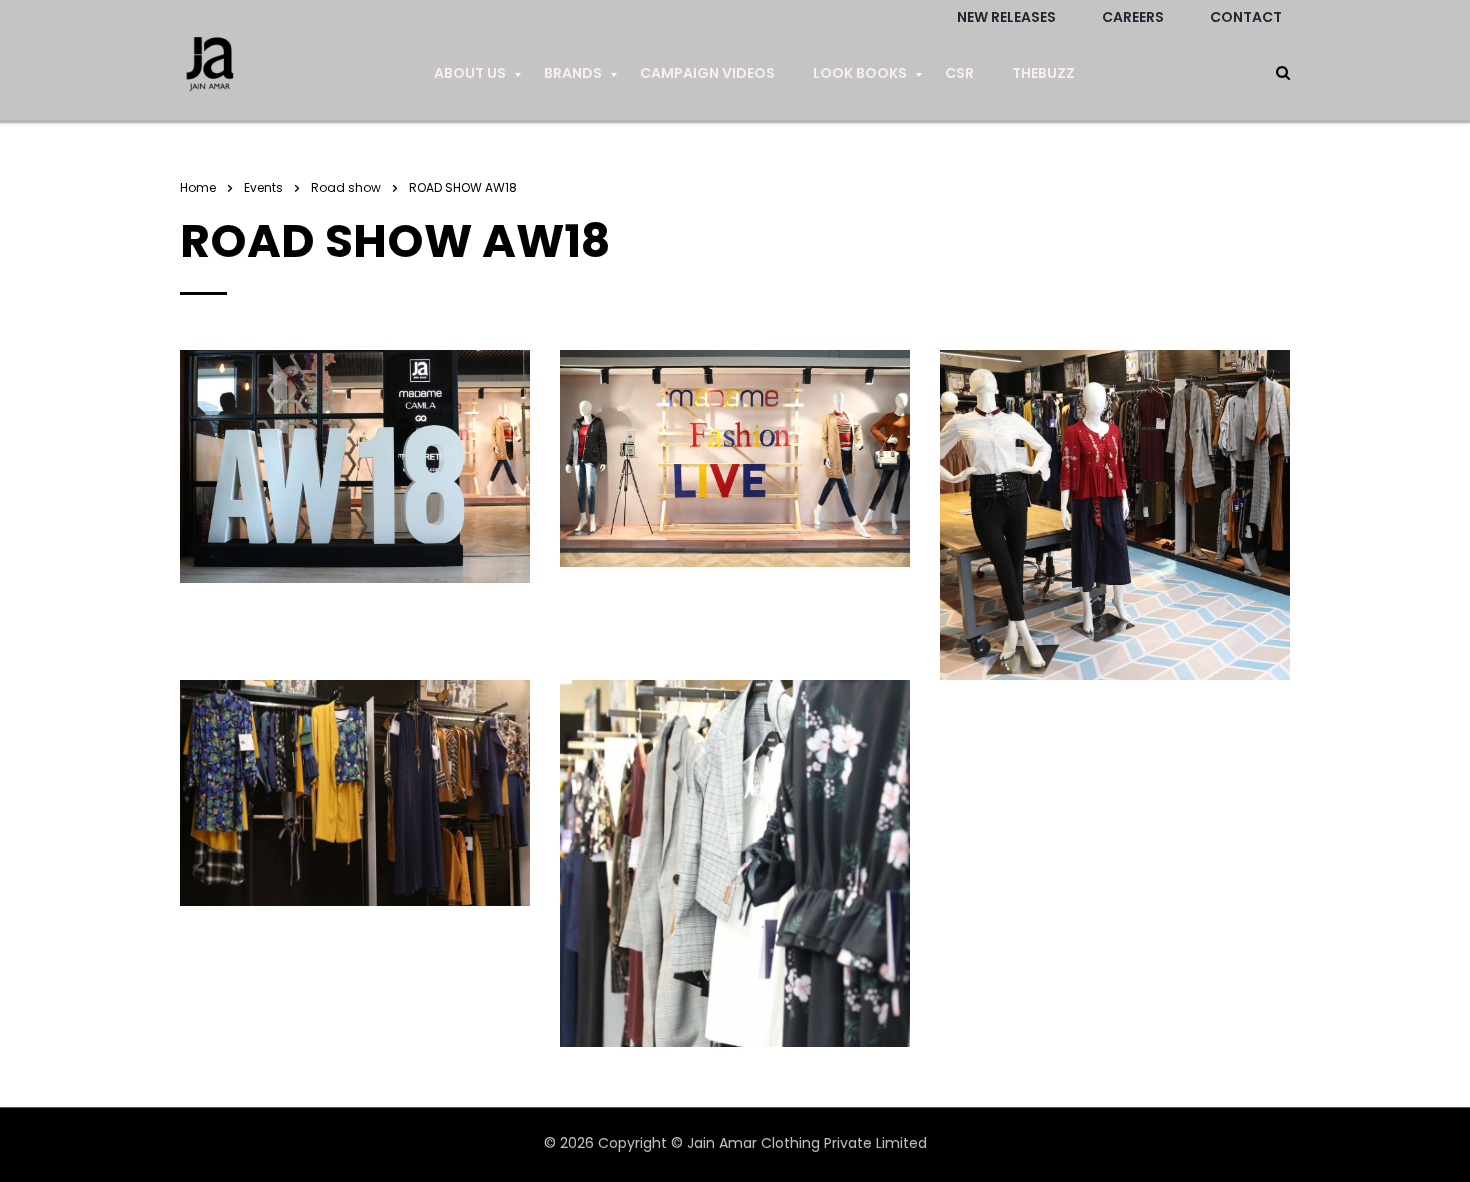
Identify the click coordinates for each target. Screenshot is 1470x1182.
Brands (573, 73)
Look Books (860, 73)
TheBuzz (1043, 73)
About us (470, 73)
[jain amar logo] (210, 74)
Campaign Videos (707, 73)
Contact (1246, 17)
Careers (1133, 17)
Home (198, 187)
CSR (959, 73)
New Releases (1006, 17)
